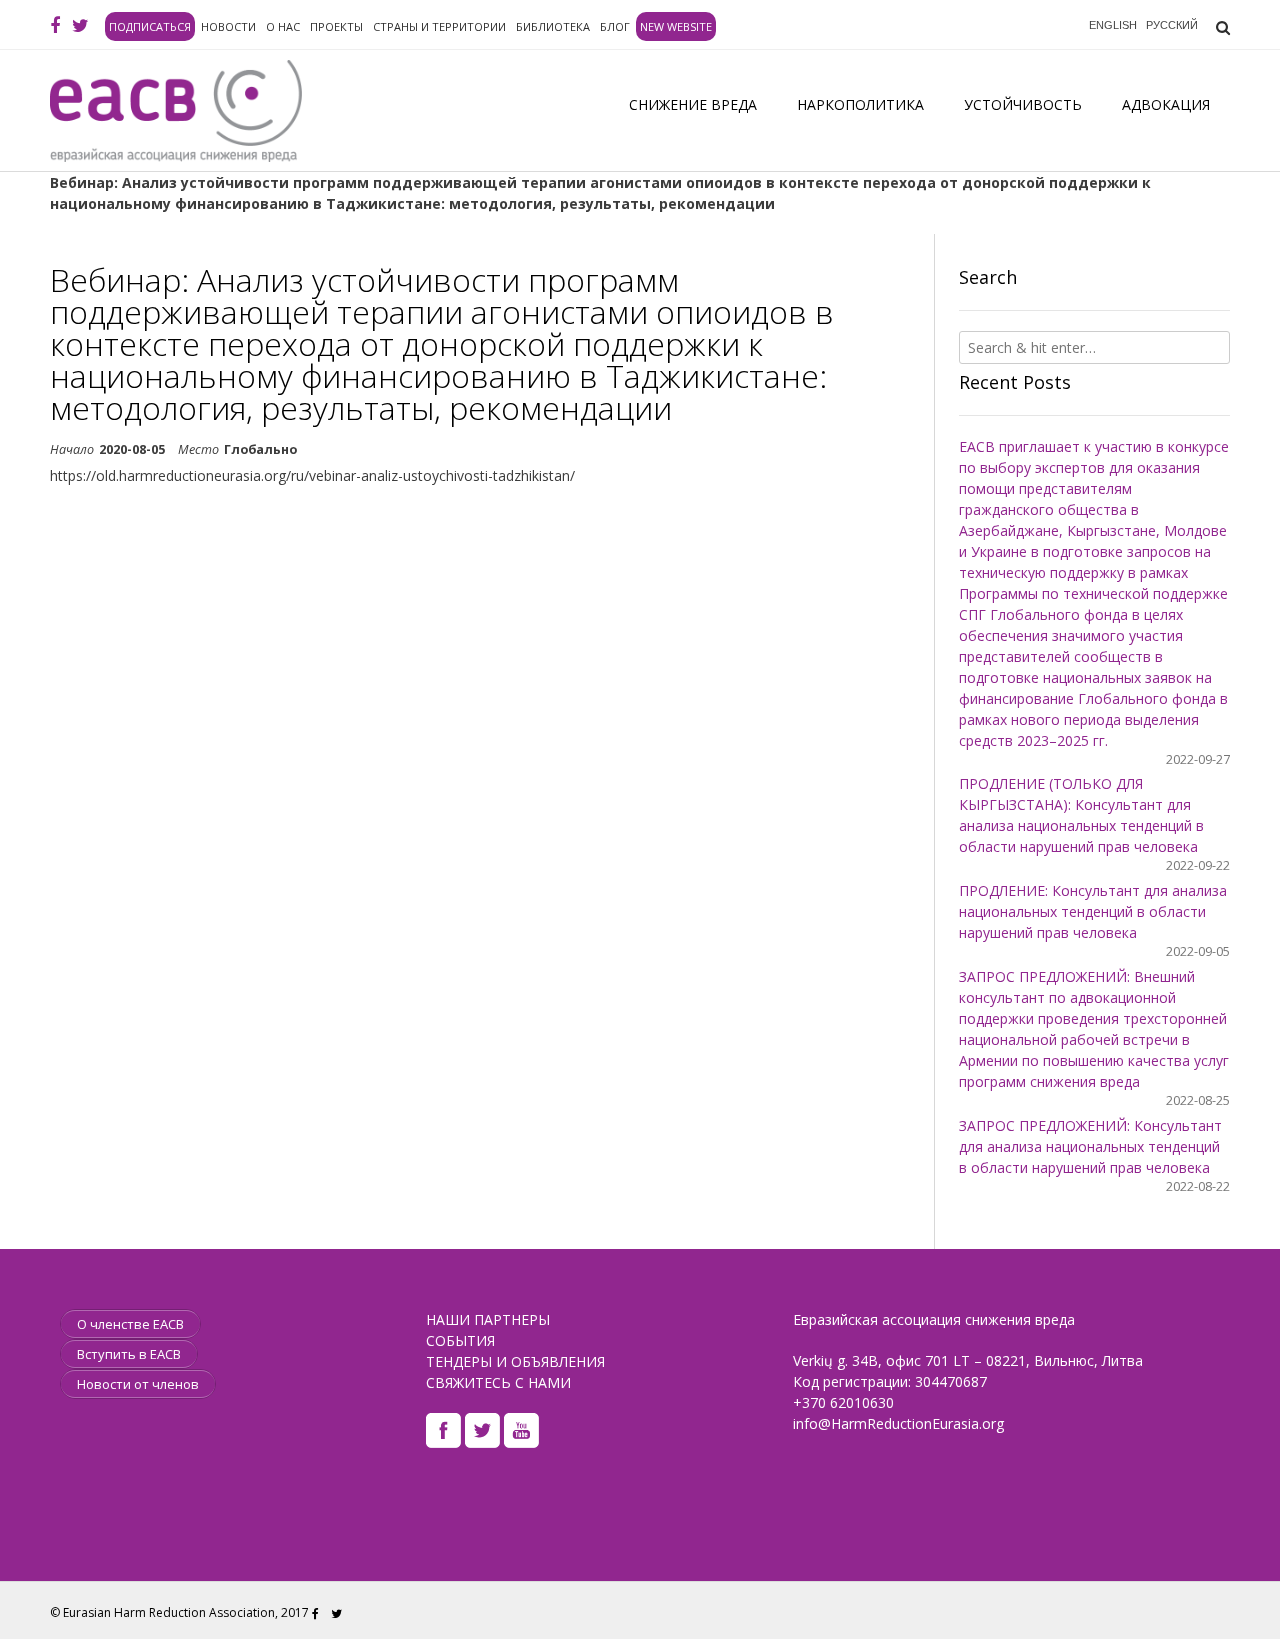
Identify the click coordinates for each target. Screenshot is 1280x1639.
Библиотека (553, 26)
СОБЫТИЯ (460, 1340)
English (1113, 25)
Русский (1172, 25)
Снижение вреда (693, 104)
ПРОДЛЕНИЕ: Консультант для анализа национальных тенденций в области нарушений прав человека (1093, 911)
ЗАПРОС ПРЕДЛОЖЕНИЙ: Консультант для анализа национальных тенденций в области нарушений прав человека (1090, 1146)
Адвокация (1166, 104)
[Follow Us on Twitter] (80, 26)
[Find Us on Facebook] (55, 26)
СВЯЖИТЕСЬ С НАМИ (498, 1382)
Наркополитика (860, 104)
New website (676, 26)
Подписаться (150, 26)
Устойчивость (1023, 104)
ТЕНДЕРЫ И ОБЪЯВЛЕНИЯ (515, 1361)
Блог (615, 26)
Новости (228, 26)
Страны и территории (439, 26)
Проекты (336, 26)
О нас (283, 26)
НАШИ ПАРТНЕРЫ (488, 1319)
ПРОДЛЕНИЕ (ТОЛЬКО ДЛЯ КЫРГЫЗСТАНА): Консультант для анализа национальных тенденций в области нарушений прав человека (1081, 815)
